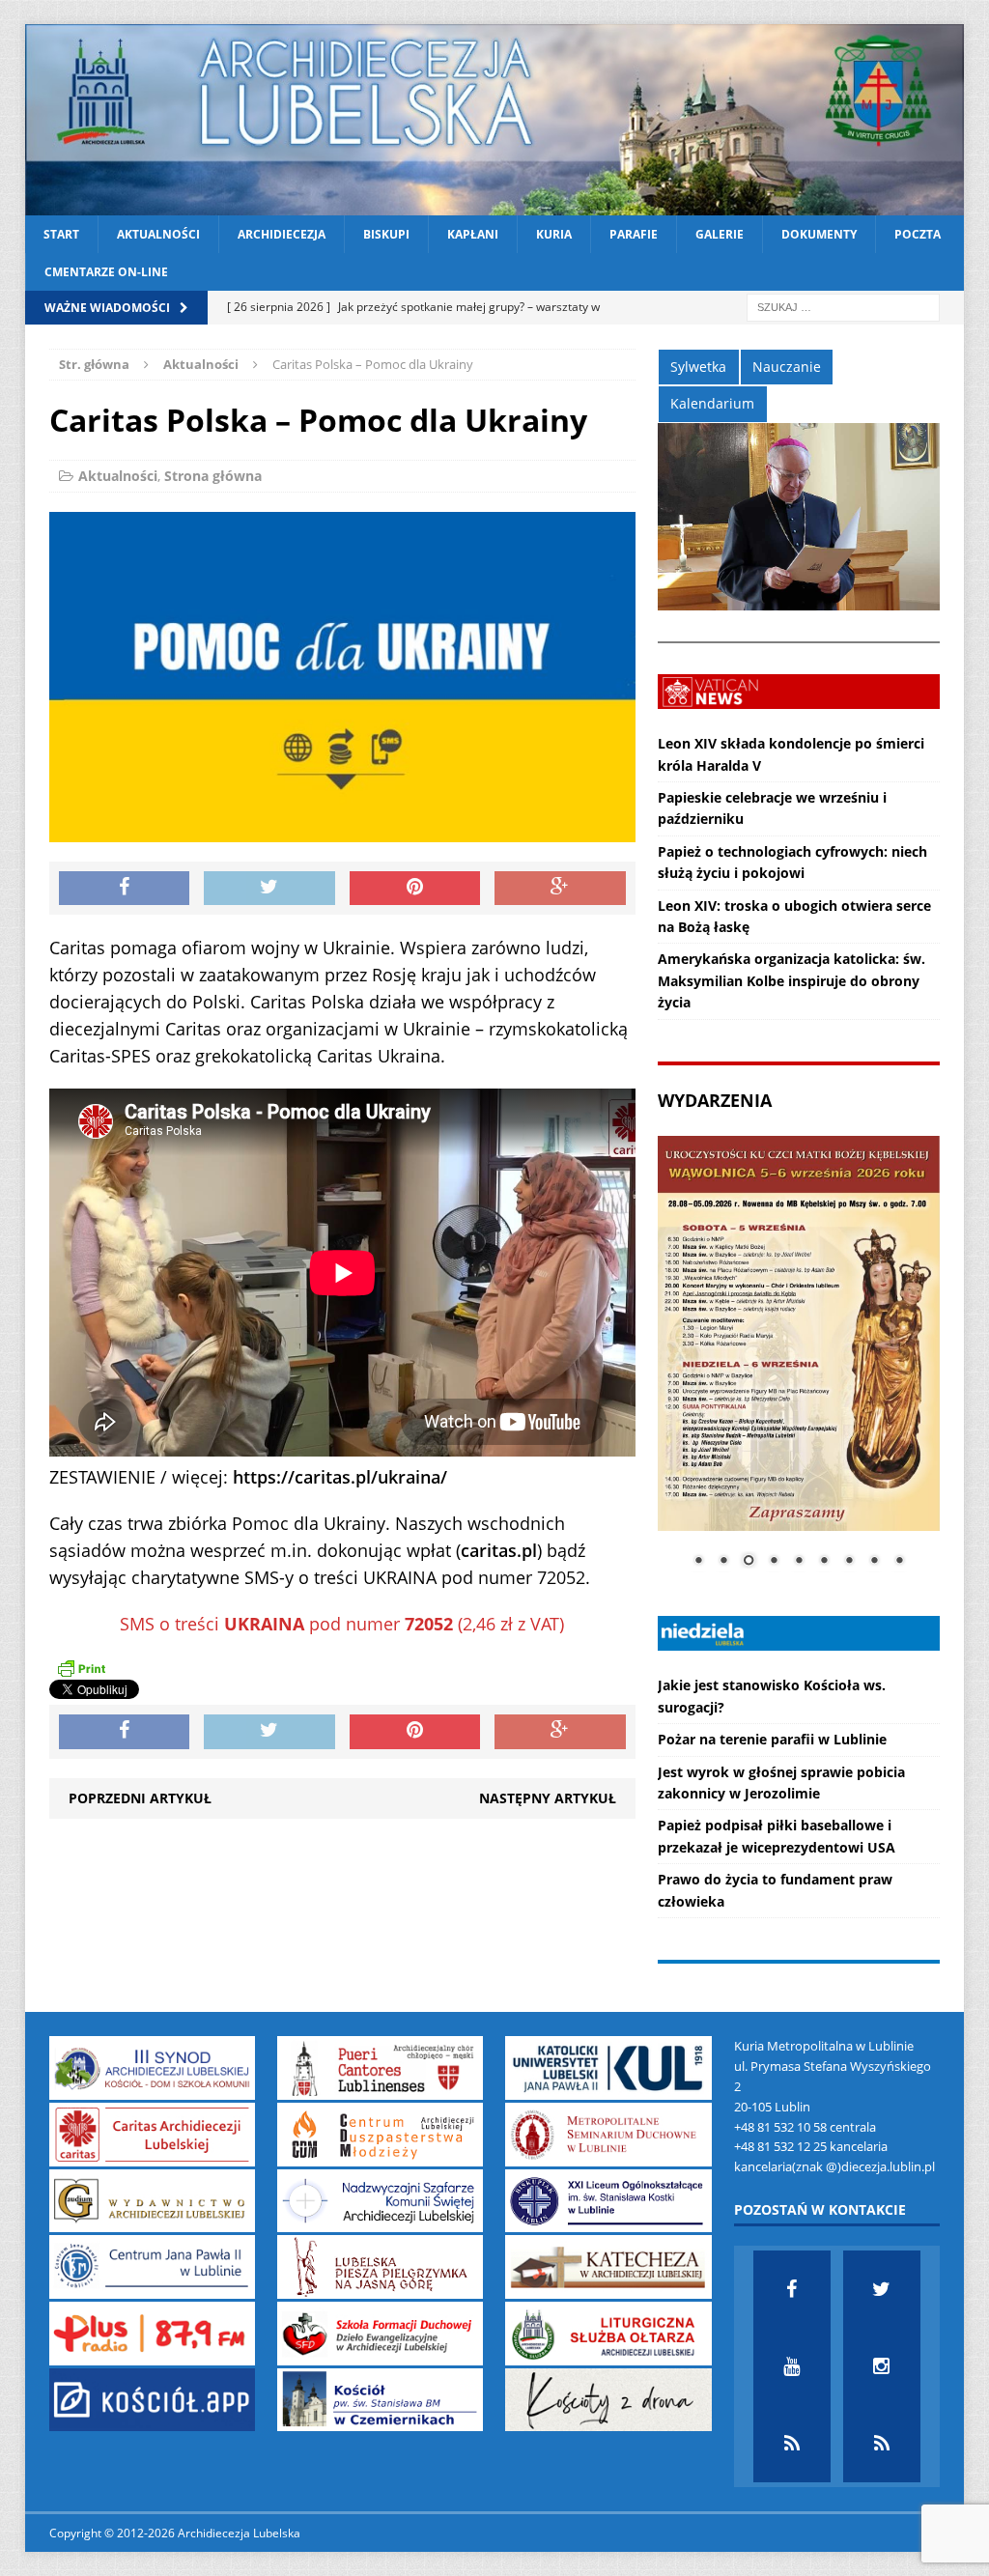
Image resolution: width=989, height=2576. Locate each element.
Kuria (554, 234)
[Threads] (882, 2444)
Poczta (918, 234)
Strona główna (213, 476)
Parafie (634, 234)
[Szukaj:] (843, 307)
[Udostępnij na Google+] (560, 889)
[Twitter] (882, 2289)
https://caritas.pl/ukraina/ (340, 1477)
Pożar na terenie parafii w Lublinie (772, 1739)
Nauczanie (787, 367)
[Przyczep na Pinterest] (415, 889)
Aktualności (158, 234)
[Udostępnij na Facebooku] (125, 889)
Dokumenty (819, 234)
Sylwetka (698, 367)
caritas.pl (499, 1550)
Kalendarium (712, 403)
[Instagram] (882, 2366)
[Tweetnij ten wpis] (269, 889)
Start (61, 234)
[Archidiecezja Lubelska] (495, 120)
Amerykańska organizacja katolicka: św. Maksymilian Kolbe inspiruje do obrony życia (791, 980)
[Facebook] (792, 2289)
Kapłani (473, 234)
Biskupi (386, 234)
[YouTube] (792, 2366)
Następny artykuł (548, 1798)
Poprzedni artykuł (140, 1798)
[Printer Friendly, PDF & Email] (81, 1668)
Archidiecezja (282, 234)
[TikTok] (792, 2444)
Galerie (720, 234)
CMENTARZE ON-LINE (106, 272)
